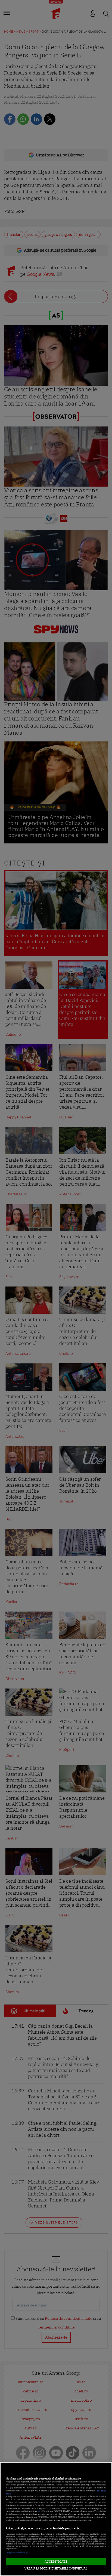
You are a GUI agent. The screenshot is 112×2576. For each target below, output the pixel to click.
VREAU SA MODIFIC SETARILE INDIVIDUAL (56, 2568)
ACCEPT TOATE (56, 2562)
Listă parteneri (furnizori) (17, 2552)
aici (40, 2511)
